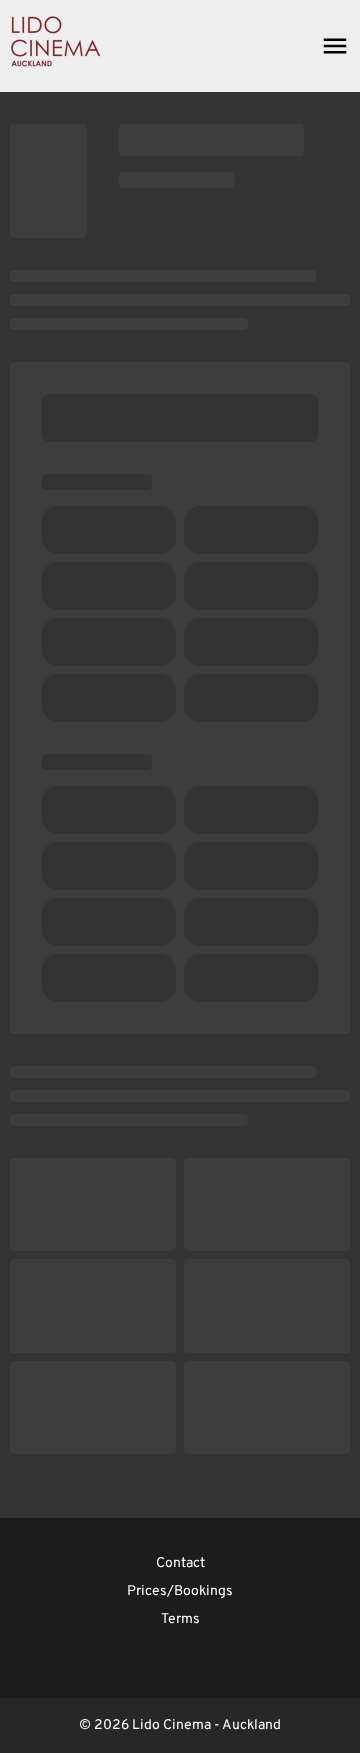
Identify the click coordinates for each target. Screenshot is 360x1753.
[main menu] (335, 46)
